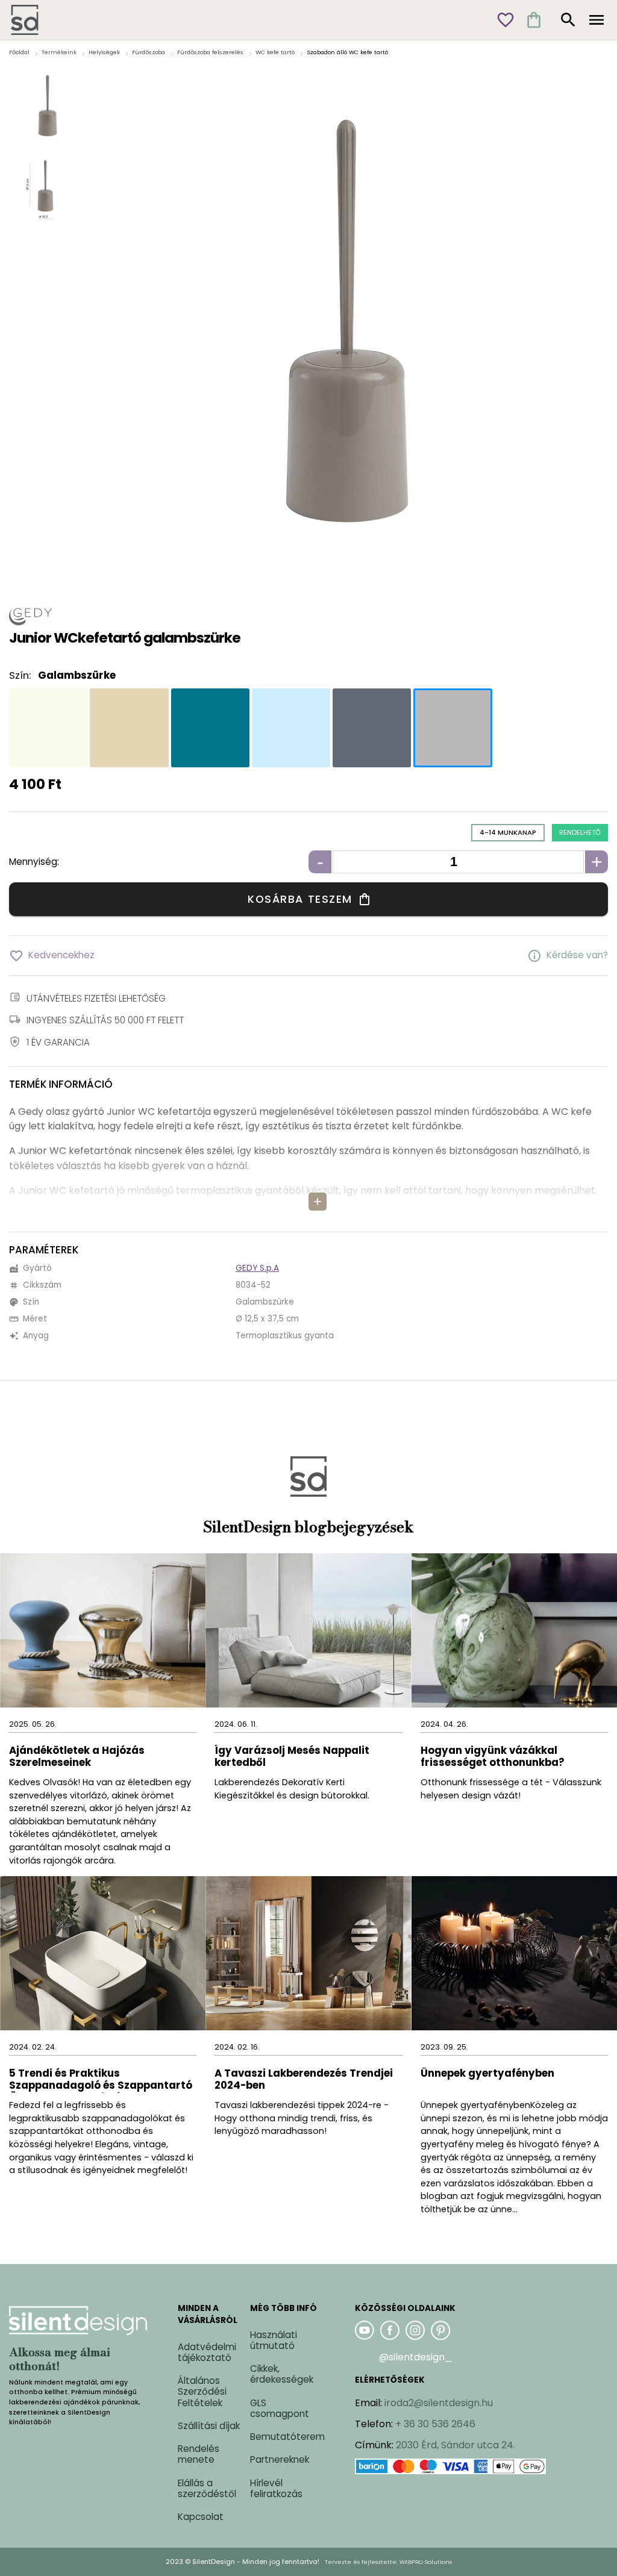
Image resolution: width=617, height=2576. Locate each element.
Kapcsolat (201, 2517)
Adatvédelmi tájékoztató (207, 2352)
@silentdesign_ (416, 2357)
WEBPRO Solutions (426, 2562)
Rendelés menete (199, 2454)
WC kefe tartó (275, 52)
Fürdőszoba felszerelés (210, 52)
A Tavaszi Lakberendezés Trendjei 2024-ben (304, 2080)
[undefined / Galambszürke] (453, 728)
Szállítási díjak (209, 2426)
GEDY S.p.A (257, 1268)
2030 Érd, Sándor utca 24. (456, 2445)
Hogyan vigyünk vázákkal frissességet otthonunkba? (493, 1757)
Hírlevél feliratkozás (276, 2488)
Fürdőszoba (149, 52)
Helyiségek (104, 52)
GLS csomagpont (280, 2408)
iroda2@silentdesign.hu (439, 2403)
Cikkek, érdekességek (282, 2374)
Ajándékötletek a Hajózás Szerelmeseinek (77, 1757)
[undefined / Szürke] (372, 728)
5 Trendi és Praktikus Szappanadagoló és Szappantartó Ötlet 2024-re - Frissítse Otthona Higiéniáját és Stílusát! (101, 2080)
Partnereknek (280, 2459)
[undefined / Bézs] (129, 728)
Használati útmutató (274, 2340)
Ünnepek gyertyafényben (487, 2074)
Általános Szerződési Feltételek (202, 2391)
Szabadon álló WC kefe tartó (347, 52)
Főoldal (19, 52)
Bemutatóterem (287, 2437)
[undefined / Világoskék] (291, 728)
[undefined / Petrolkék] (210, 728)
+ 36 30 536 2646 (435, 2424)
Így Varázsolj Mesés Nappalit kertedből (292, 1757)
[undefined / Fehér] (48, 728)
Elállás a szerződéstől (207, 2488)
